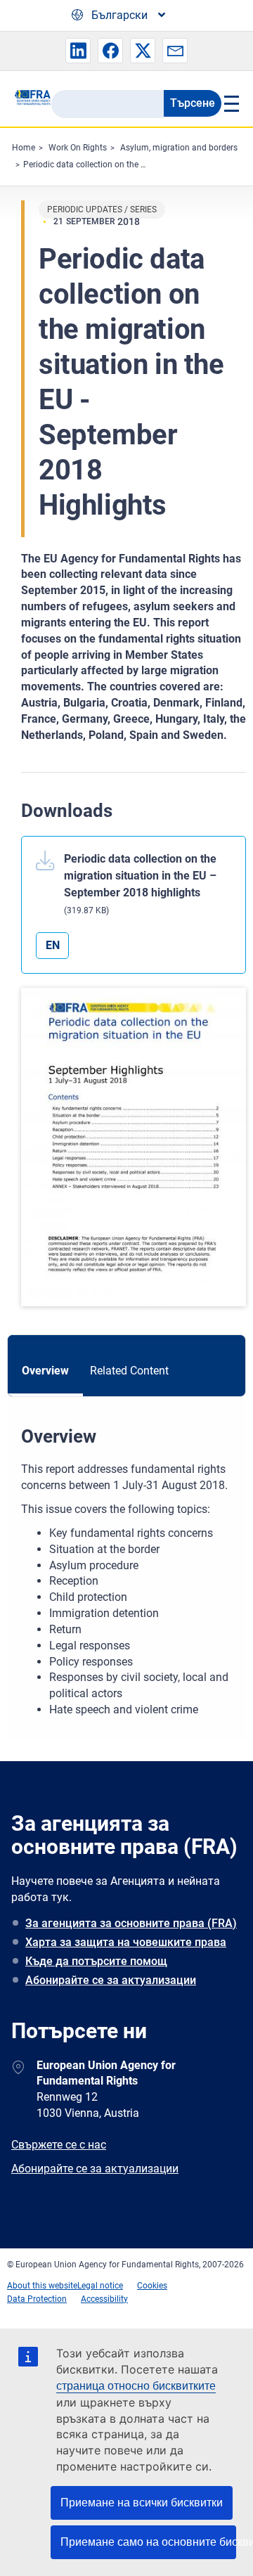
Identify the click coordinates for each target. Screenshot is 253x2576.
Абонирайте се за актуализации (111, 1980)
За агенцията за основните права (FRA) (131, 1923)
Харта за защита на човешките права (126, 1942)
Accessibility (104, 2299)
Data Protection (37, 2299)
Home (24, 148)
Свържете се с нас (59, 2145)
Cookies (152, 2286)
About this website (42, 2286)
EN (53, 945)
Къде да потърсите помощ (96, 1961)
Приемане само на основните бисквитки (148, 2542)
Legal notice (100, 2286)
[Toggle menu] (230, 103)
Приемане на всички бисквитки (142, 2503)
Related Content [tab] (129, 1371)
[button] (78, 51)
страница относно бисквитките (136, 2386)
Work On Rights (78, 148)
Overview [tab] (45, 1371)
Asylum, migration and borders (179, 148)
